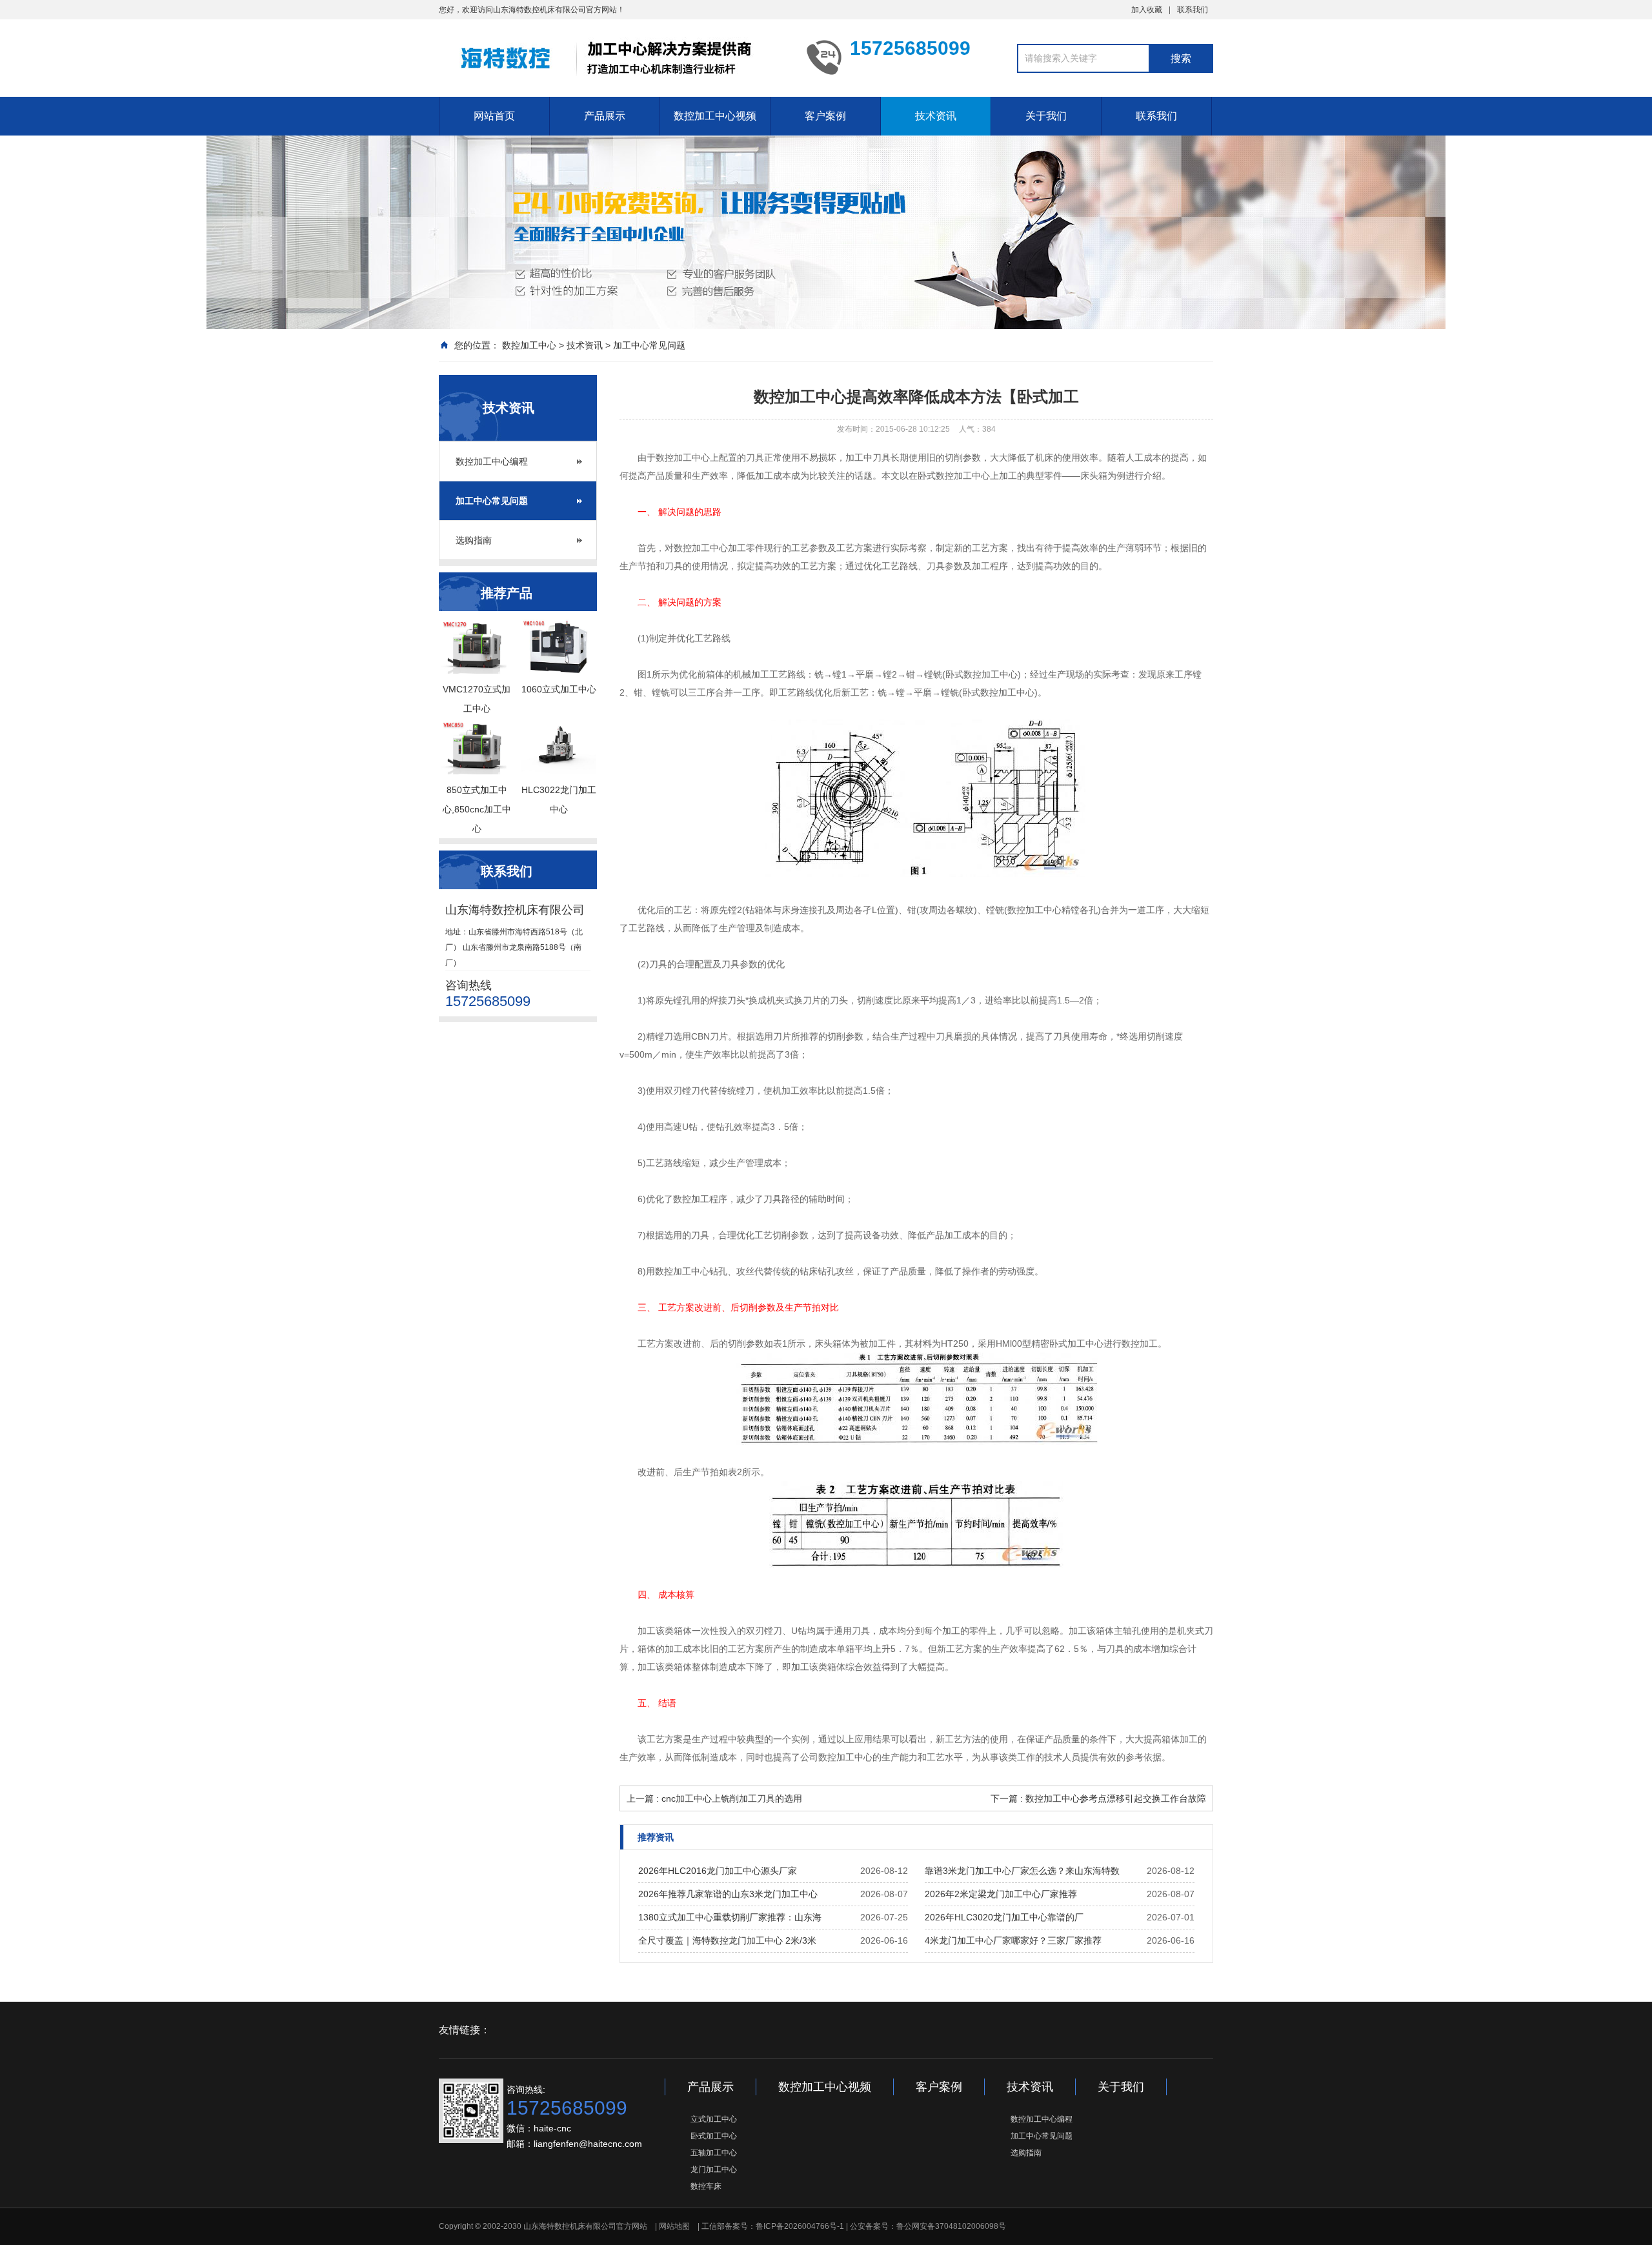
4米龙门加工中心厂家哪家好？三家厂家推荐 (1013, 1940)
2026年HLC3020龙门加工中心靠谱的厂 (1004, 1917)
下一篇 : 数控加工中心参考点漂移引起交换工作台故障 (1098, 1798)
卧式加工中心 (714, 2136)
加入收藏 (1147, 10)
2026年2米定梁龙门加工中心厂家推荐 (1001, 1894)
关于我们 (1046, 116)
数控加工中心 (529, 345)
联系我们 (1193, 10)
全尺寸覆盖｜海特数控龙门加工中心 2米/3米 (727, 1940)
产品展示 (605, 116)
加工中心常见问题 (649, 345)
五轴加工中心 (714, 2153)
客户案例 (825, 116)
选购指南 (474, 540)
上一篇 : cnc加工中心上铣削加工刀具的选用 (714, 1798)
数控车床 (706, 2186)
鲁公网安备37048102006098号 (951, 2226)
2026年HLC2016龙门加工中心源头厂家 (718, 1871)
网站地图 (674, 2226)
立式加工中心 (714, 2119)
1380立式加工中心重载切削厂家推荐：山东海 (730, 1917)
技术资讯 (936, 116)
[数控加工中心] (613, 57)
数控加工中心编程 (492, 461)
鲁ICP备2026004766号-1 (800, 2226)
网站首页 (494, 116)
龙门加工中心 (714, 2169)
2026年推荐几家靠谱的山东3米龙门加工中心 (728, 1894)
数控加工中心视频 (715, 116)
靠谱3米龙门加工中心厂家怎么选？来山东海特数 (1022, 1871)
